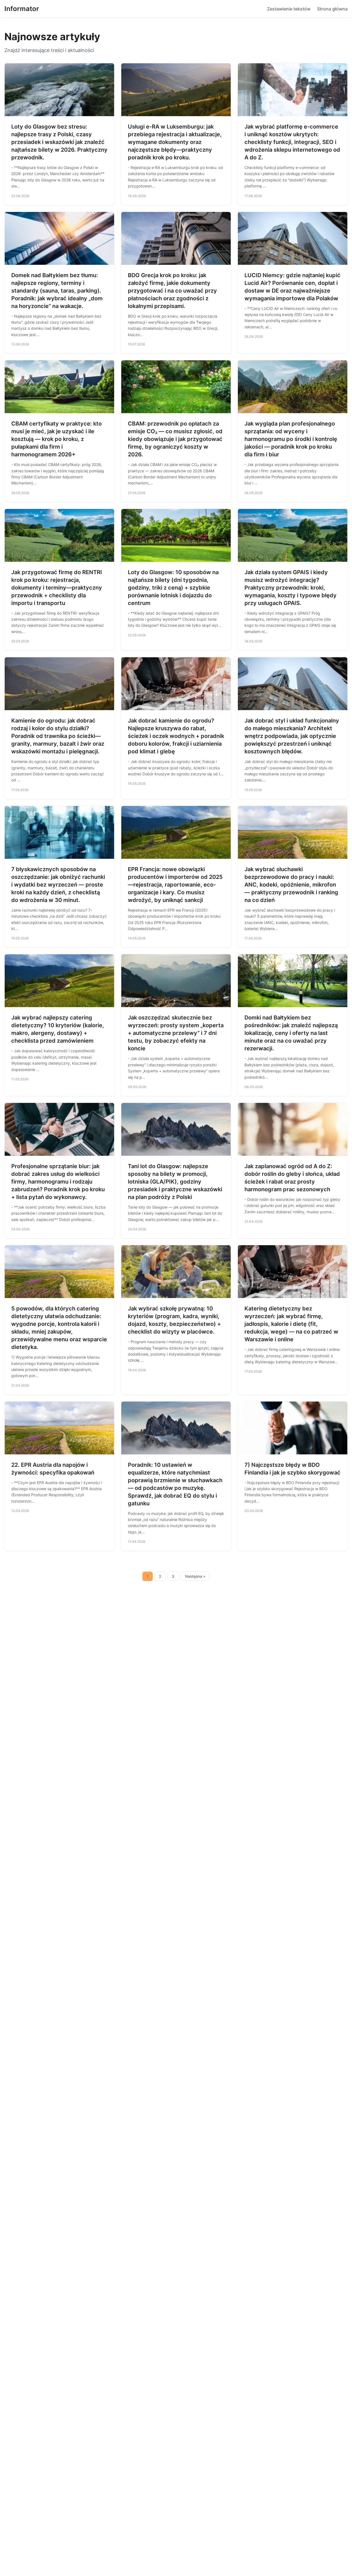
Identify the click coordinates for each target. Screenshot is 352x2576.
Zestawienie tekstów (289, 9)
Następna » (195, 1576)
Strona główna (332, 9)
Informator (22, 9)
